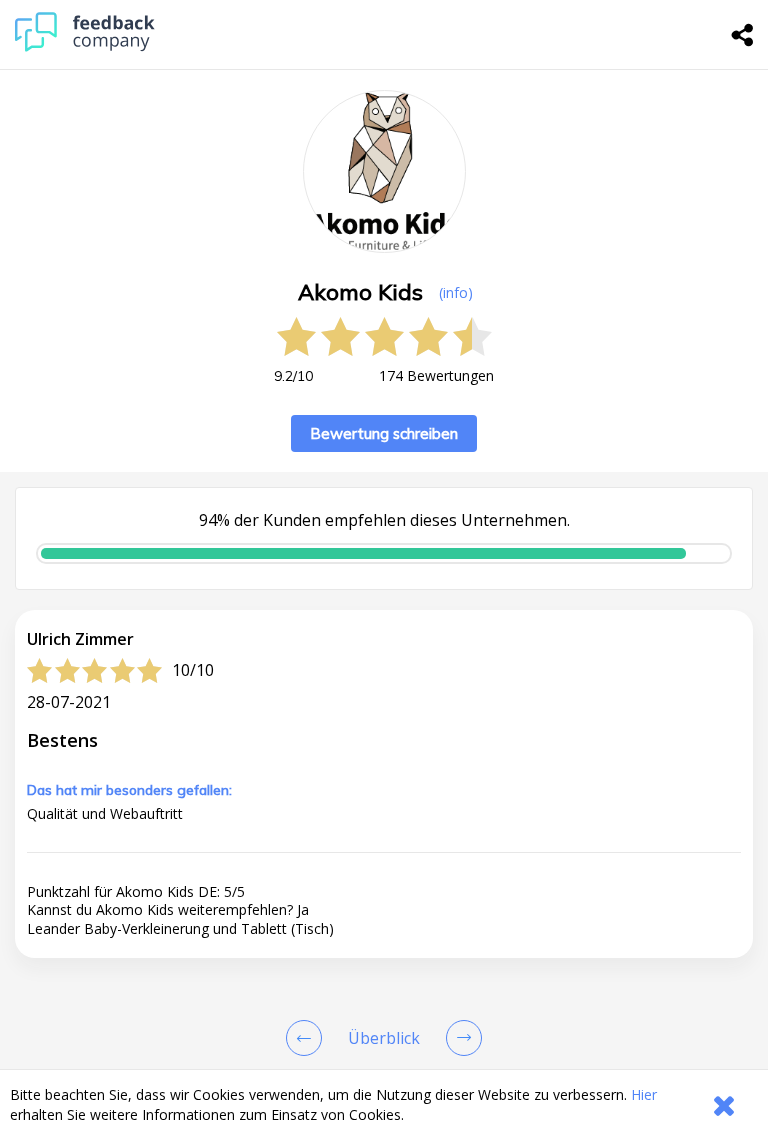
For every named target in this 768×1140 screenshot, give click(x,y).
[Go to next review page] (460, 1038)
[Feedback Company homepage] (85, 46)
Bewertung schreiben (384, 433)
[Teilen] (743, 35)
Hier (644, 1094)
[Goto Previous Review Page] (308, 1038)
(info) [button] (456, 292)
